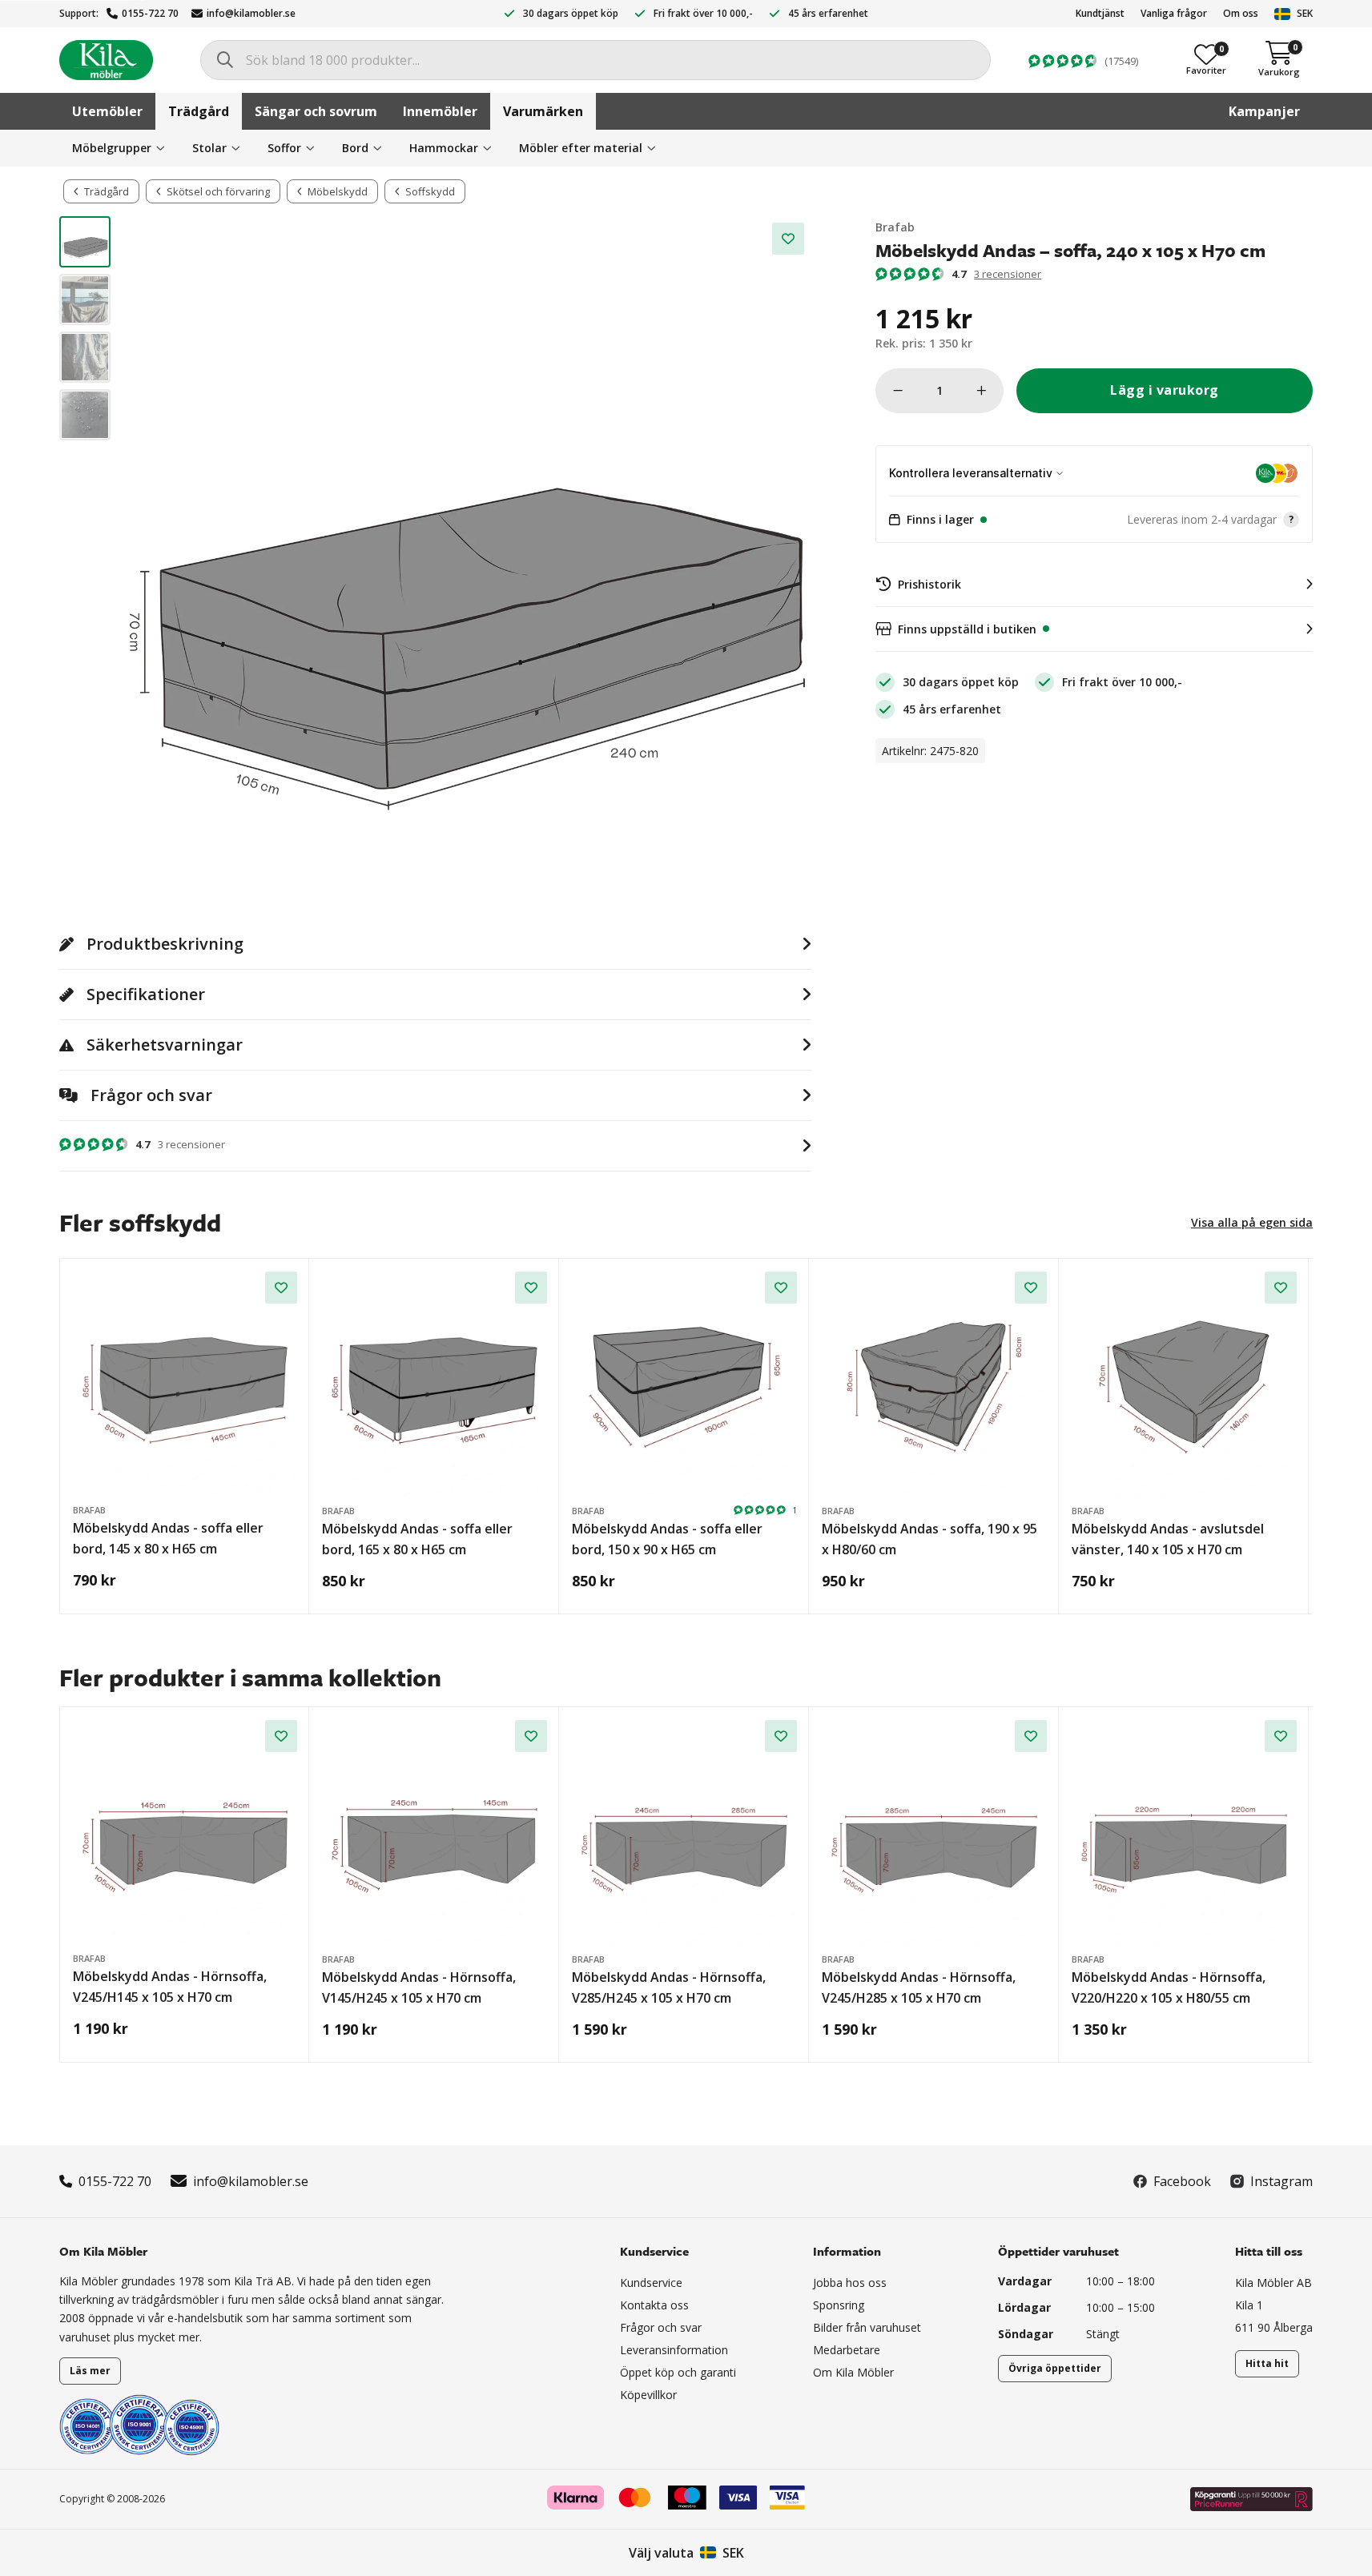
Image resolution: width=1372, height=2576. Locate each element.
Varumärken (543, 111)
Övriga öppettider (1055, 2368)
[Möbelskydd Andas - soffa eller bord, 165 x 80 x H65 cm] (435, 1384)
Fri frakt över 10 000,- (703, 13)
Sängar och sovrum (316, 111)
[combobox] (595, 60)
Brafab (895, 227)
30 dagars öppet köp (571, 13)
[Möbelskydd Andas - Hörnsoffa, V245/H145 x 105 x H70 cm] (185, 1832)
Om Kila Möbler (853, 2372)
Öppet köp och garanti (678, 2372)
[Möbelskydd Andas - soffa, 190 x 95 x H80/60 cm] (934, 1384)
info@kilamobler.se (251, 13)
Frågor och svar (661, 2327)
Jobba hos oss (850, 2283)
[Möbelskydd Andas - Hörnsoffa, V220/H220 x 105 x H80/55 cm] (1184, 1833)
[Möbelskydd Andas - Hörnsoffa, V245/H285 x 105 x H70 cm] (934, 1833)
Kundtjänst (1100, 13)
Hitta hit (1267, 2363)
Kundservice (651, 2283)
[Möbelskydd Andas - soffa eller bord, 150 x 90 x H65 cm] (684, 1384)
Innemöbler (440, 111)
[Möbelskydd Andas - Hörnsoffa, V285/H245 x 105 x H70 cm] (684, 1833)
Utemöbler (107, 111)
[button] (1094, 520)
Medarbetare (847, 2350)
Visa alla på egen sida (1252, 1222)
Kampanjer (1264, 111)
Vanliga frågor (1174, 13)
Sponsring (839, 2305)
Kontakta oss (654, 2305)
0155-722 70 (150, 13)
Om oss (1241, 13)
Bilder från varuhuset (867, 2327)
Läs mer (90, 2371)
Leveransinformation (674, 2350)
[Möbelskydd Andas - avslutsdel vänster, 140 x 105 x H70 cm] (1184, 1384)
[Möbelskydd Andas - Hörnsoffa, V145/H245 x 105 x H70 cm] (435, 1833)
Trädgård (199, 111)
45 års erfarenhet (828, 13)
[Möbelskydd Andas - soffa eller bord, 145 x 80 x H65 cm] (185, 1384)
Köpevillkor (648, 2395)
